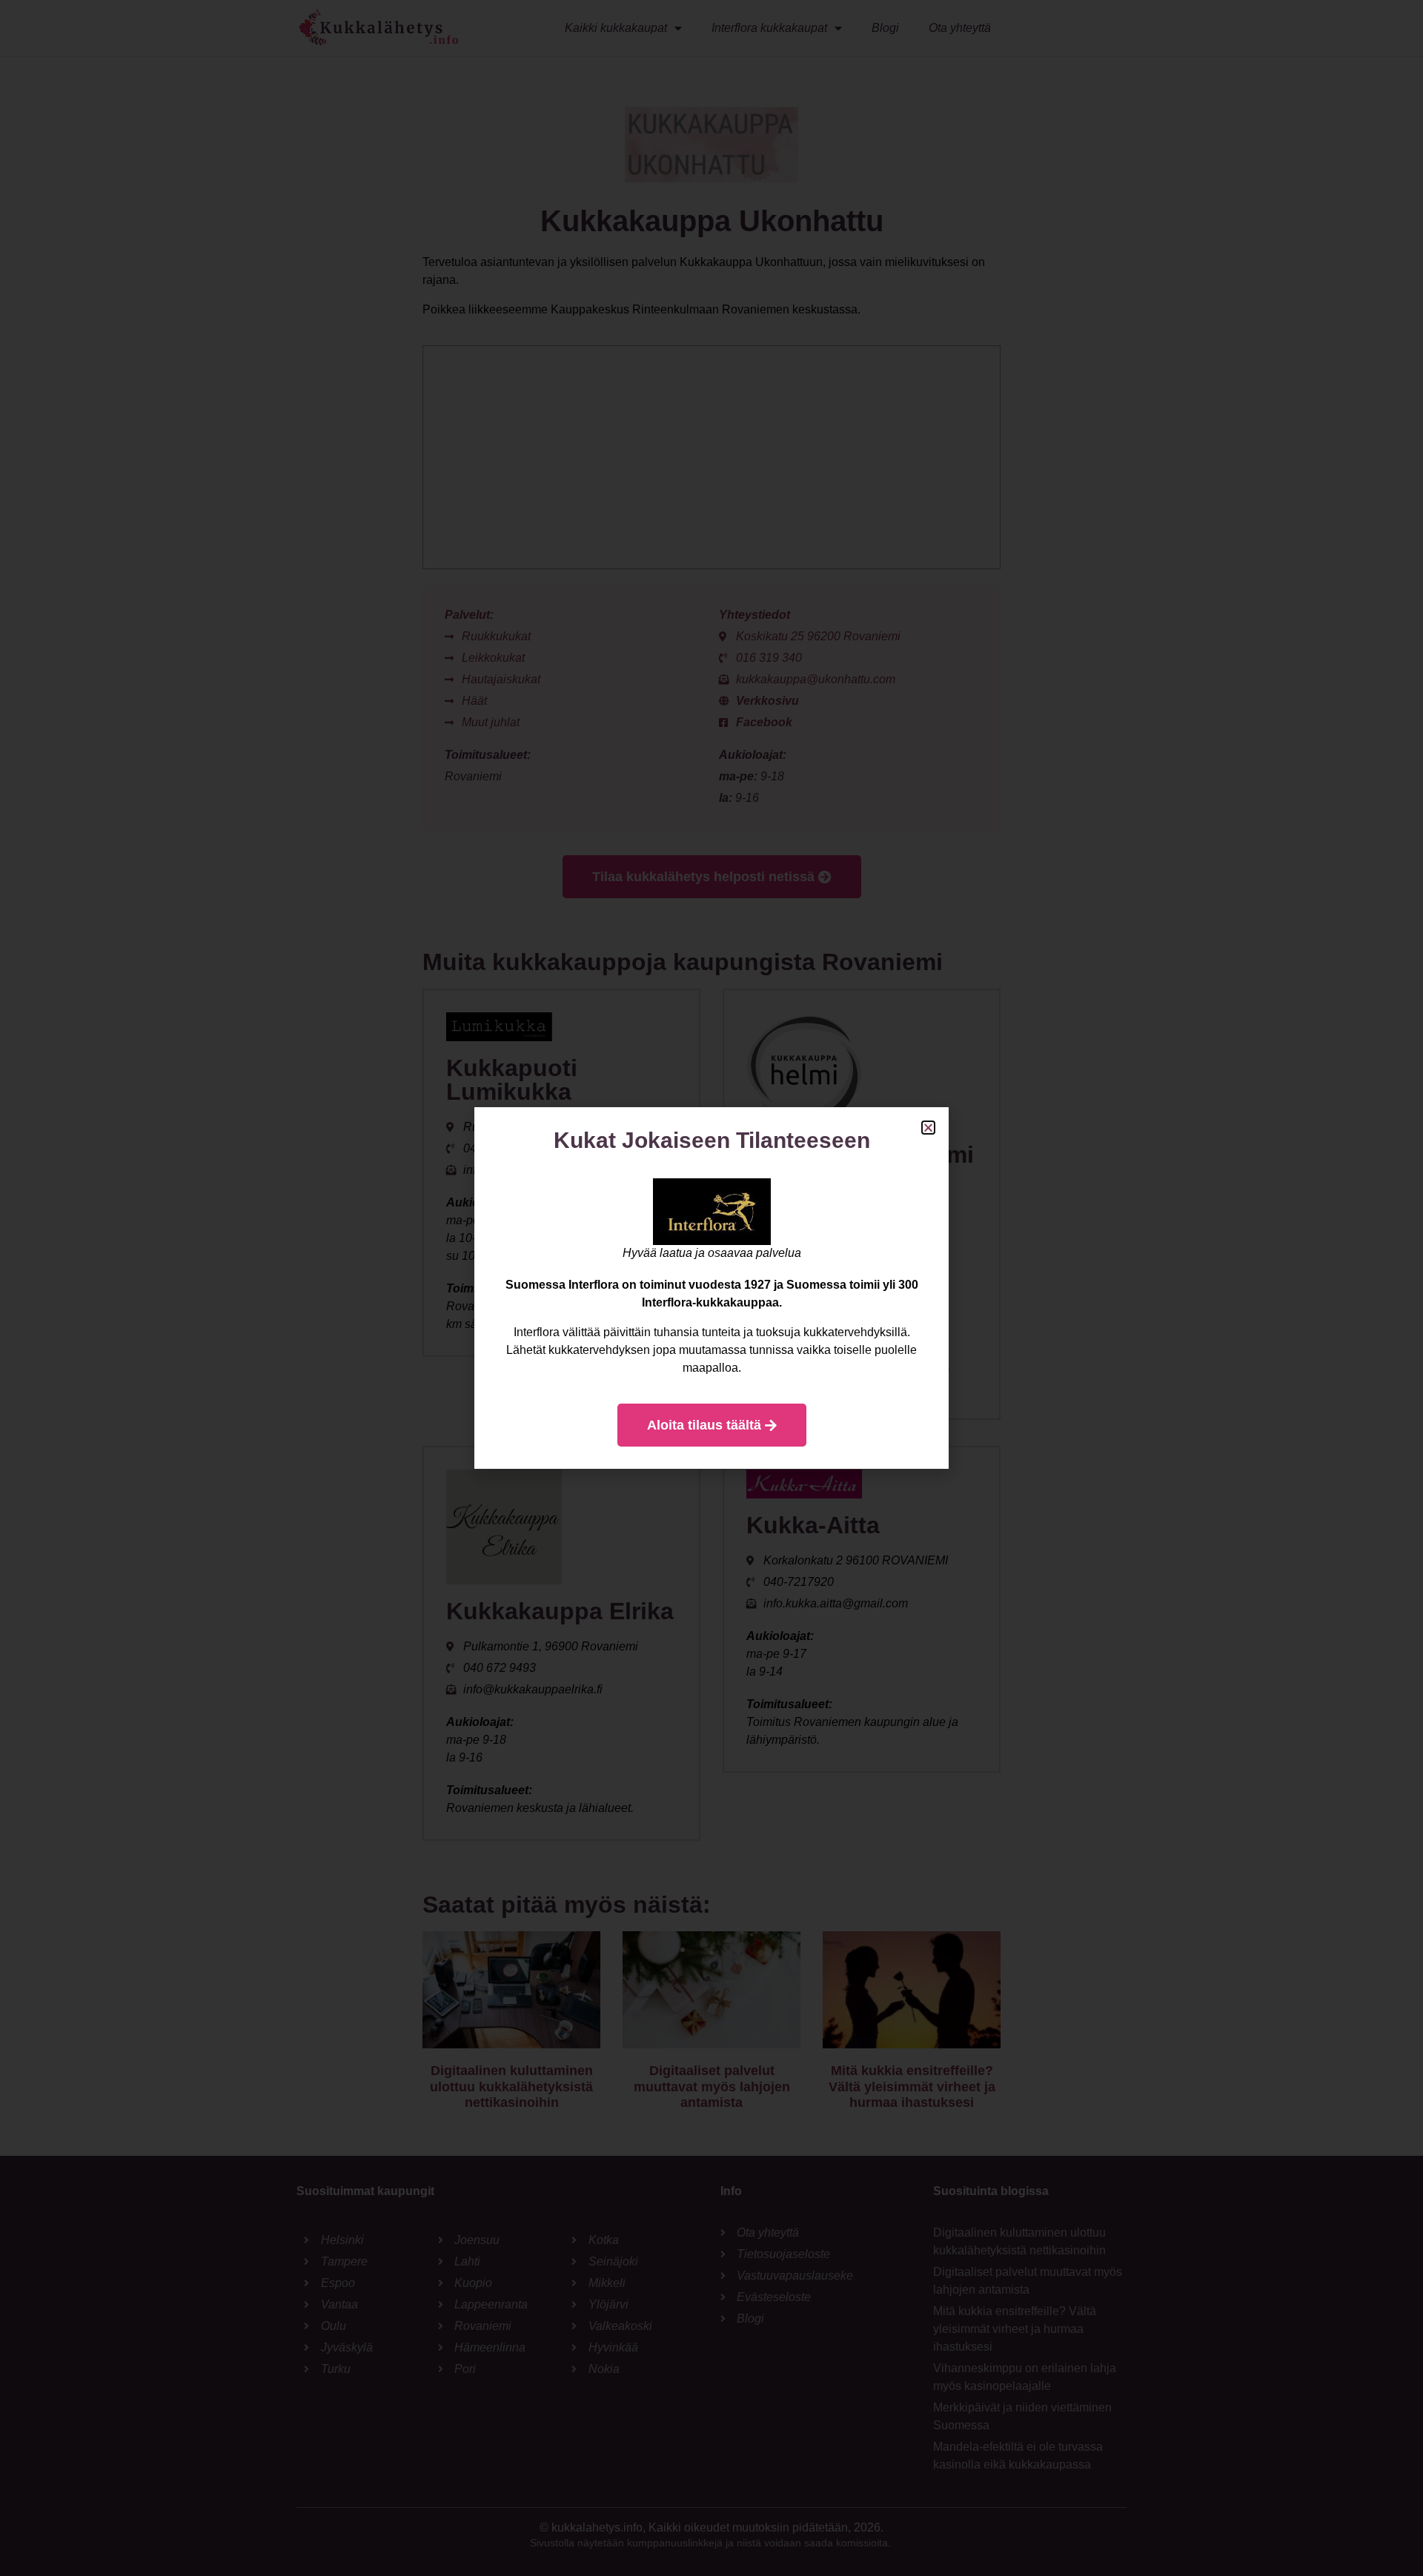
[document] (711, 1288)
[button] (928, 1128)
